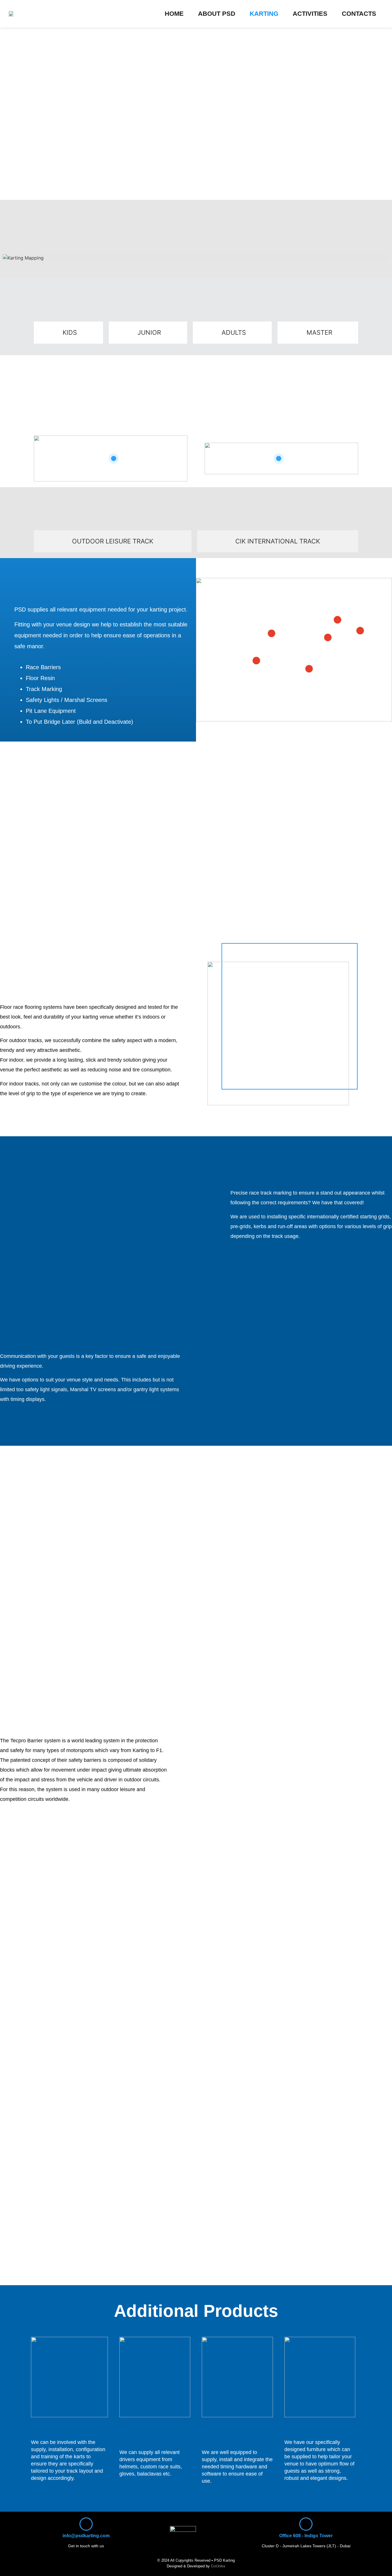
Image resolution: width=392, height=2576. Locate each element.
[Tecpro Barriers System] (328, 638)
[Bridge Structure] (271, 634)
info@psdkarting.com (86, 2536)
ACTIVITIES (310, 14)
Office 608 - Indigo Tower (306, 2536)
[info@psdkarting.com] (86, 2524)
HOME (174, 14)
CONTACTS (359, 14)
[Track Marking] (360, 631)
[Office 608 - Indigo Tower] (306, 2524)
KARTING (264, 14)
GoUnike (218, 2566)
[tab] (68, 333)
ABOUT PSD (217, 14)
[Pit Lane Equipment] (337, 620)
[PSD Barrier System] (256, 661)
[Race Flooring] (309, 669)
